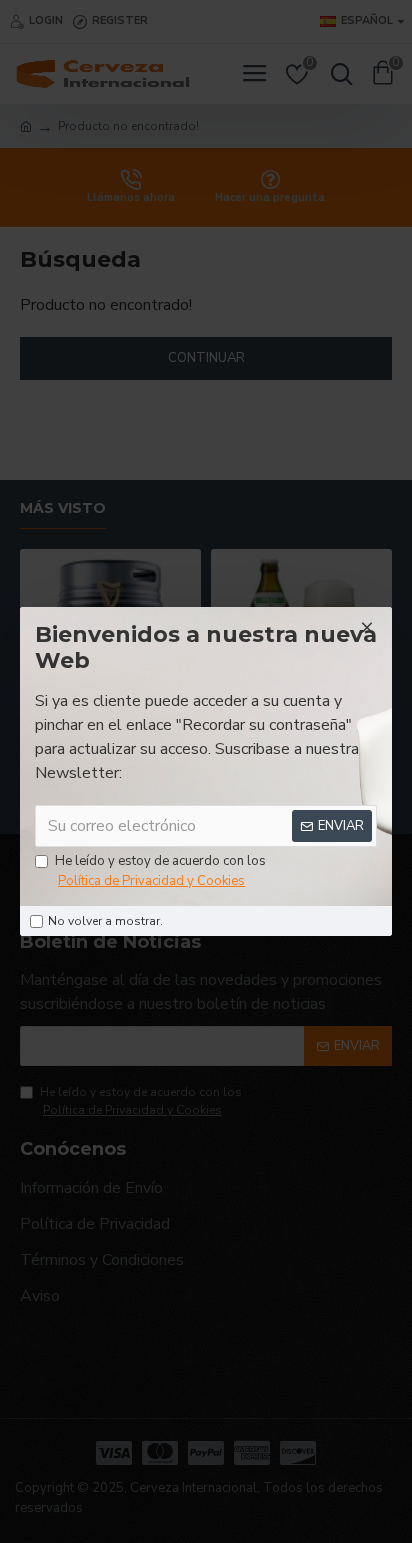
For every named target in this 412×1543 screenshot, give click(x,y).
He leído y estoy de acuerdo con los (160, 871)
